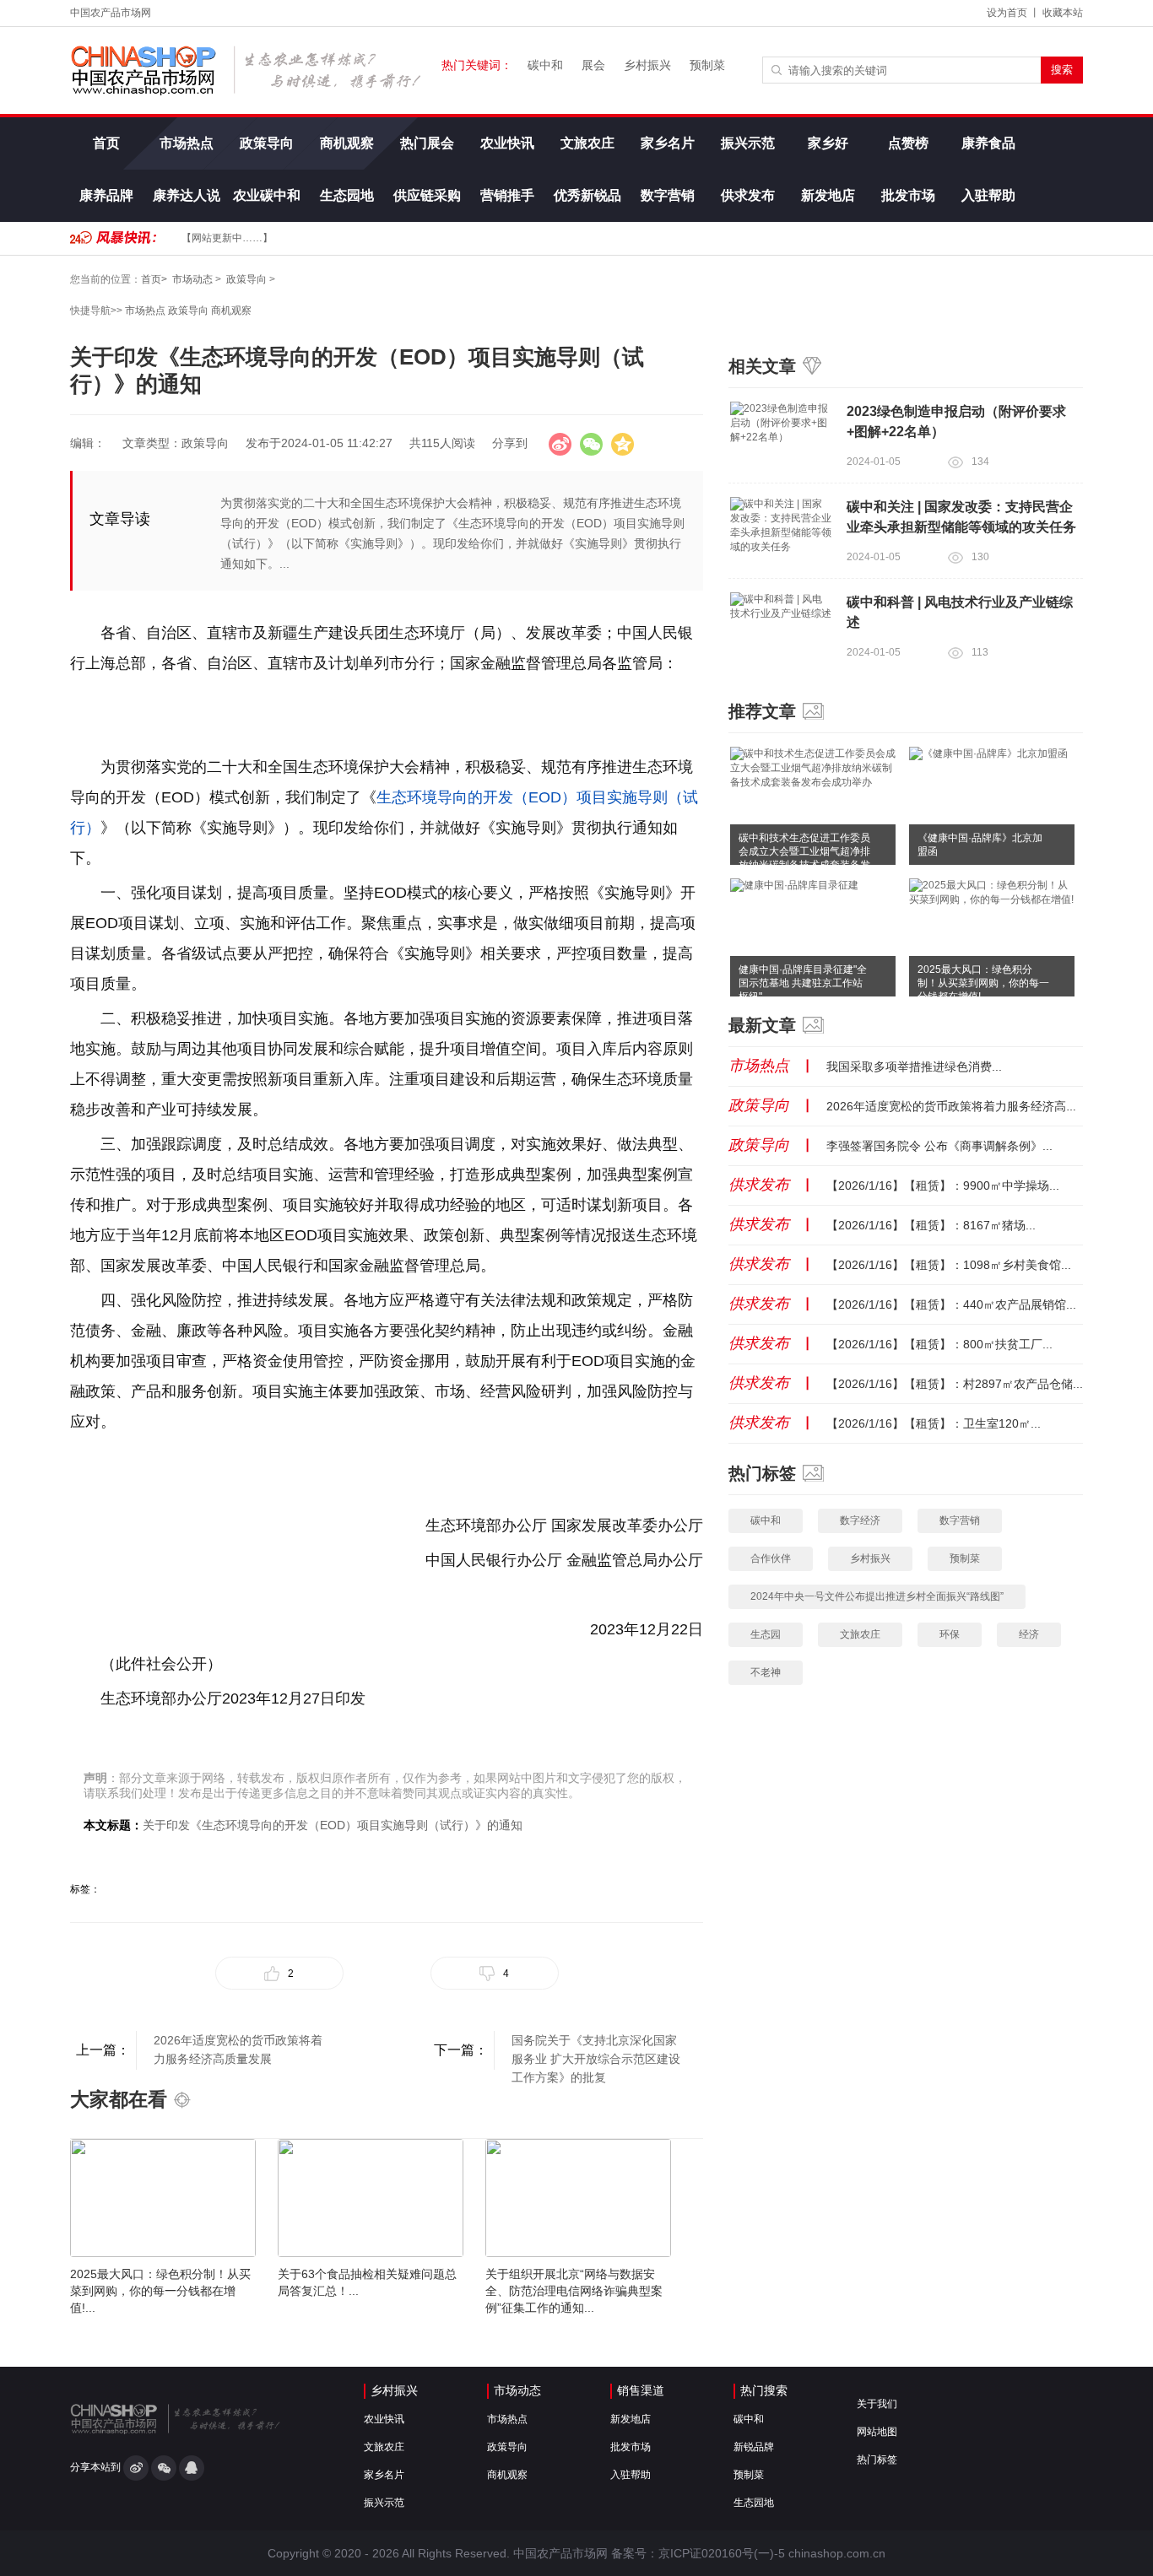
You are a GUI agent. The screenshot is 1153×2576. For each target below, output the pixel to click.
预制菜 (707, 65)
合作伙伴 (771, 1558)
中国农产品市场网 (111, 13)
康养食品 (988, 143)
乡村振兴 (647, 65)
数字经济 (860, 1520)
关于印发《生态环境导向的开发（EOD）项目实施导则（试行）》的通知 (333, 1825)
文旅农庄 (587, 143)
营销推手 (507, 195)
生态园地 (347, 195)
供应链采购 (427, 195)
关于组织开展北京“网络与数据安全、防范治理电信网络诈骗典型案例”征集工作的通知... (574, 2291)
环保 (950, 1634)
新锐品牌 (754, 2447)
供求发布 (748, 195)
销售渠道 (641, 2390)
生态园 (766, 1634)
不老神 (766, 1672)
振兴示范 (748, 143)
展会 (593, 65)
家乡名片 (668, 143)
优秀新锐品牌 (587, 205)
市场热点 (187, 143)
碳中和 (545, 65)
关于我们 (877, 2404)
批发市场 (908, 195)
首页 (106, 143)
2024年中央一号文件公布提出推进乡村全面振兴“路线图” (877, 1596)
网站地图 (877, 2432)
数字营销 (668, 195)
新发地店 (828, 195)
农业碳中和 (267, 195)
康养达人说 (187, 195)
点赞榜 (908, 143)
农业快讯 (507, 143)
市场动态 (192, 279)
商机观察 (347, 143)
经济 (1029, 1634)
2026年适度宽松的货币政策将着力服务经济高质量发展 (238, 2049)
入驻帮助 (988, 195)
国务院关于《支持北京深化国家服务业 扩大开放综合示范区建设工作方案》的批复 (596, 2052)
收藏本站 (1063, 13)
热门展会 (427, 143)
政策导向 (267, 143)
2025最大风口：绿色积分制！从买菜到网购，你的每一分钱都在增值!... (160, 2291)
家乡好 (828, 143)
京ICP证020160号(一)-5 (722, 2553)
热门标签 (877, 2460)
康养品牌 (106, 195)
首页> (154, 279)
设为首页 (1007, 13)
